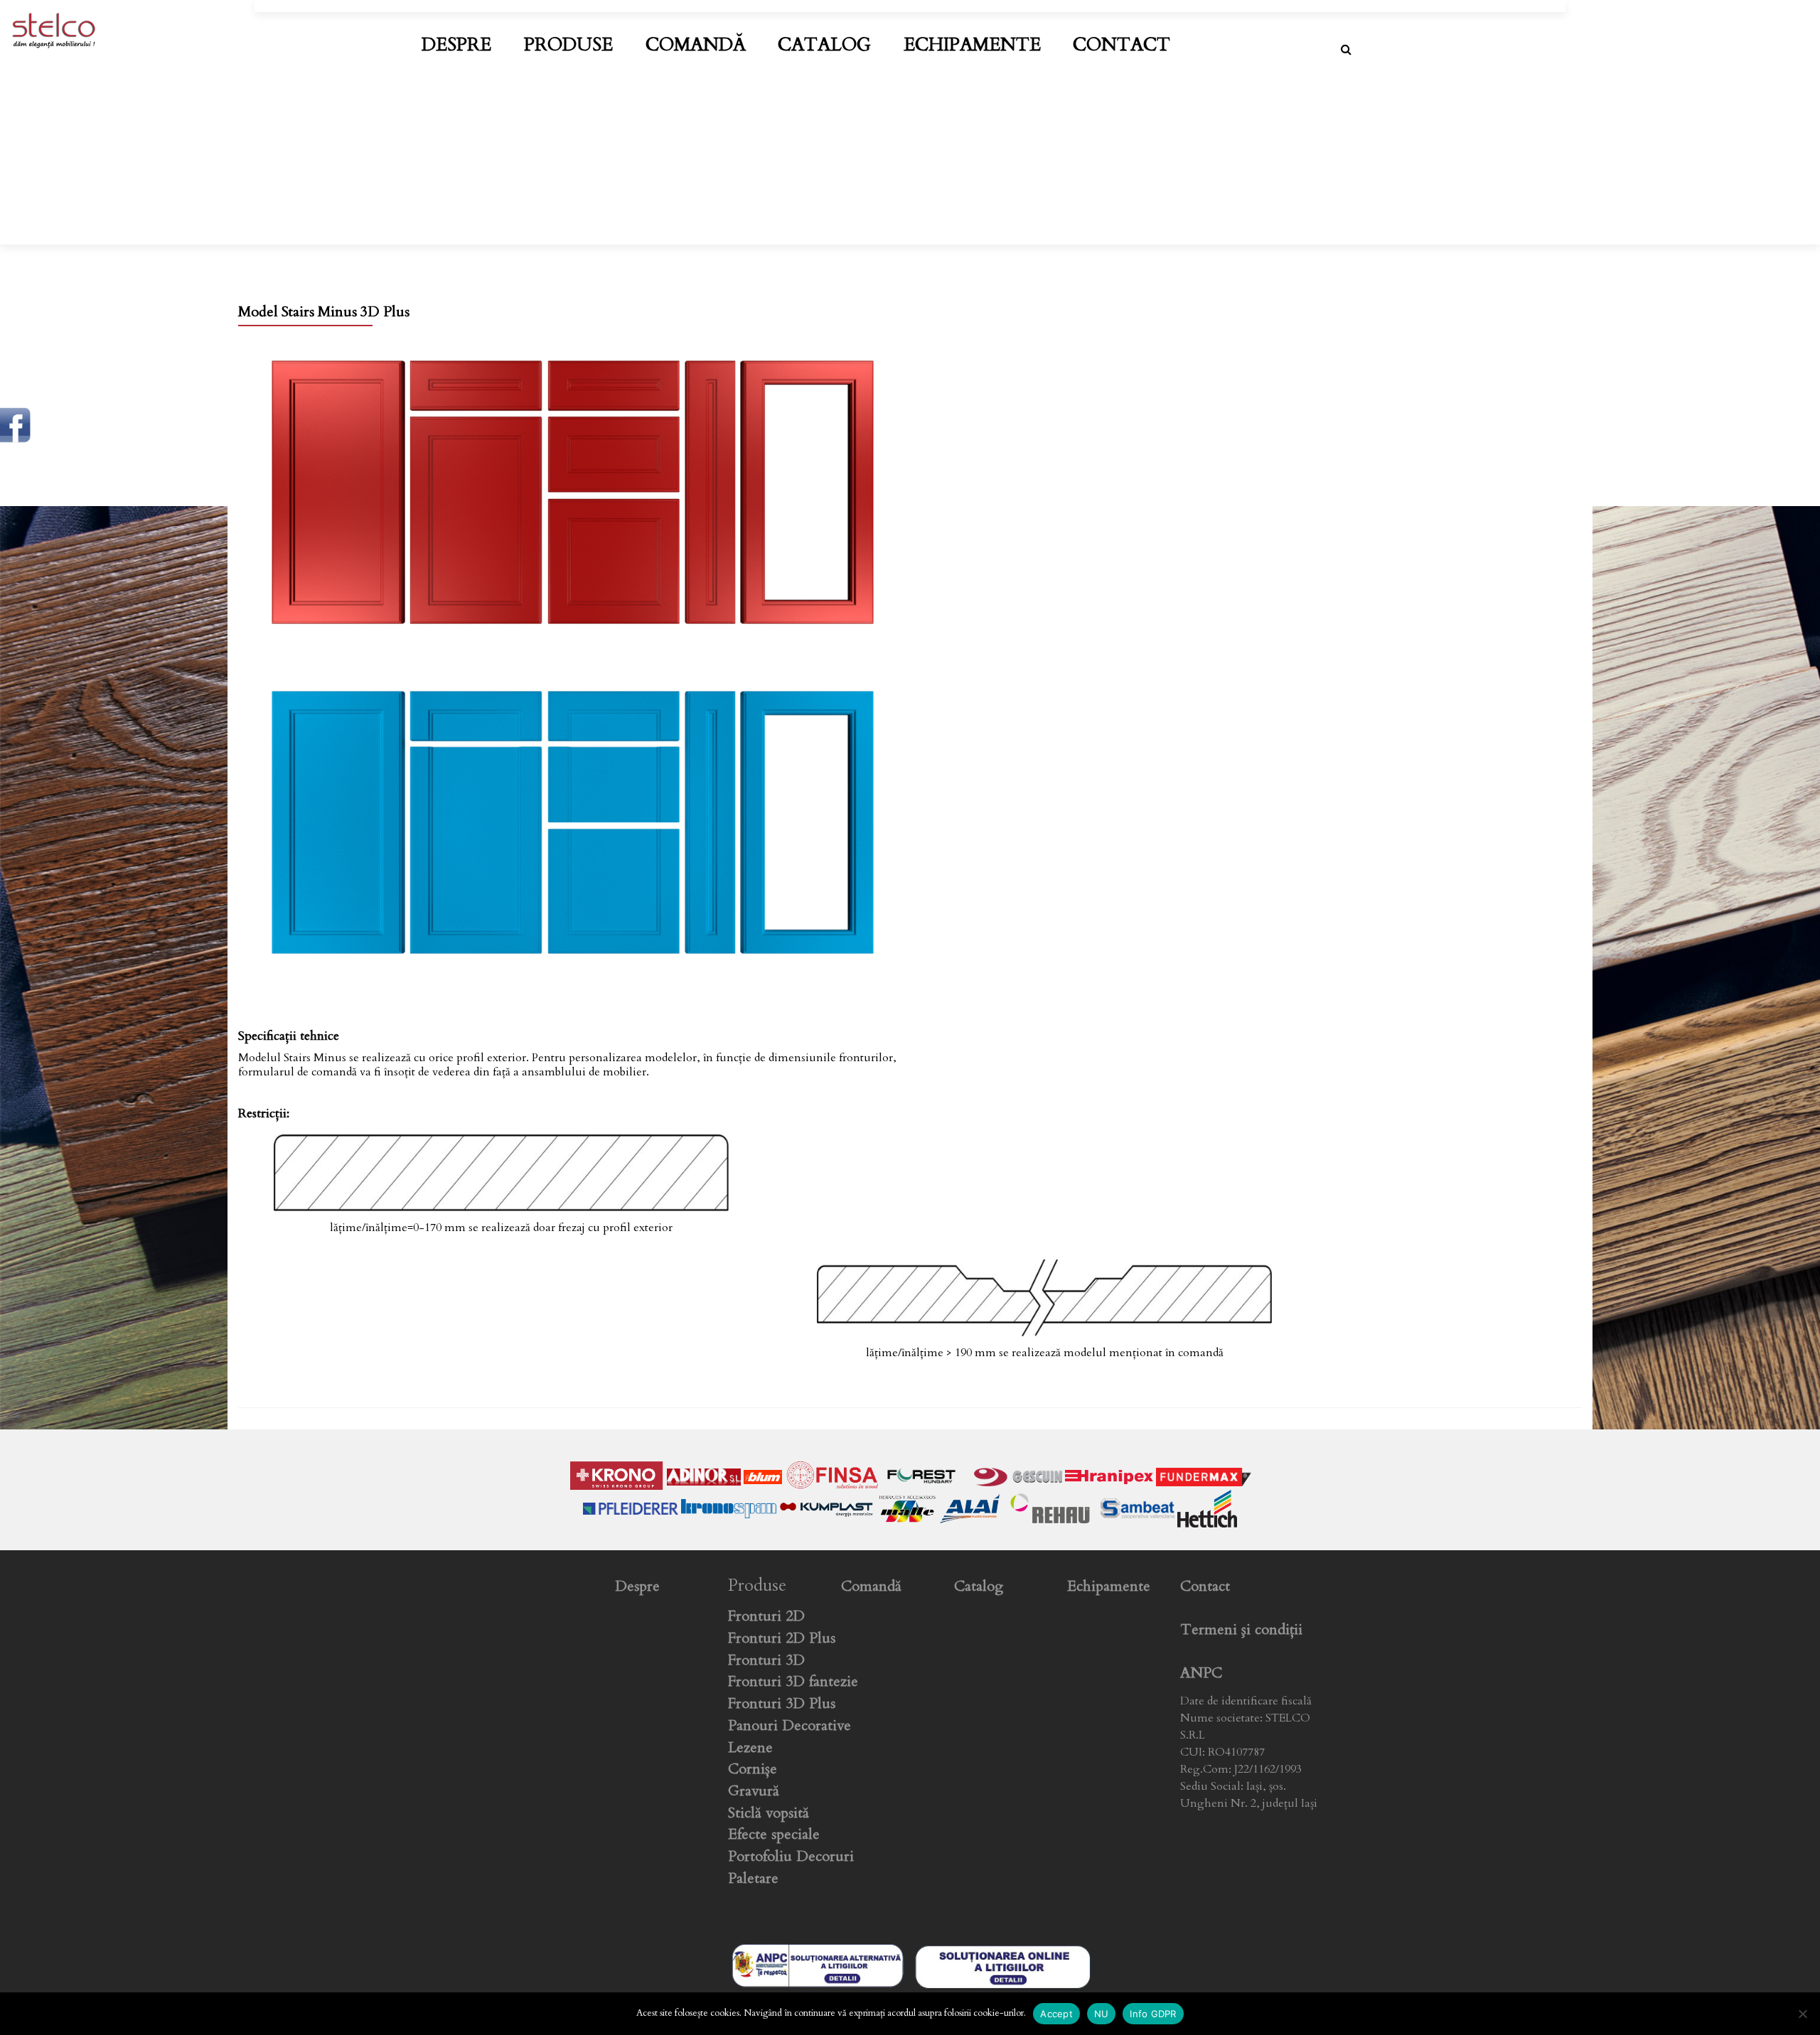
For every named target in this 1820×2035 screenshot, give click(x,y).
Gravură (754, 1791)
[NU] (1802, 2014)
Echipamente (972, 45)
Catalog (824, 45)
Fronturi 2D (766, 1616)
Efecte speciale (774, 1834)
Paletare (753, 1878)
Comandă (696, 45)
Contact (1122, 45)
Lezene (750, 1747)
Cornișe (753, 1769)
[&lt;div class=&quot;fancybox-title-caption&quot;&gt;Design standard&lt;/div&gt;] (573, 492)
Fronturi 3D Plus (782, 1703)
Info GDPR (1153, 2014)
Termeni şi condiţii (1241, 1629)
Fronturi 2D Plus (782, 1638)
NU (1102, 2014)
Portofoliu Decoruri (791, 1856)
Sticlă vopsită (769, 1813)
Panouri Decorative (789, 1725)
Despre (456, 45)
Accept (1056, 2014)
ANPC (1201, 1673)
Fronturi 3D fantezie (793, 1681)
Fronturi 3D (766, 1660)
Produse (568, 45)
